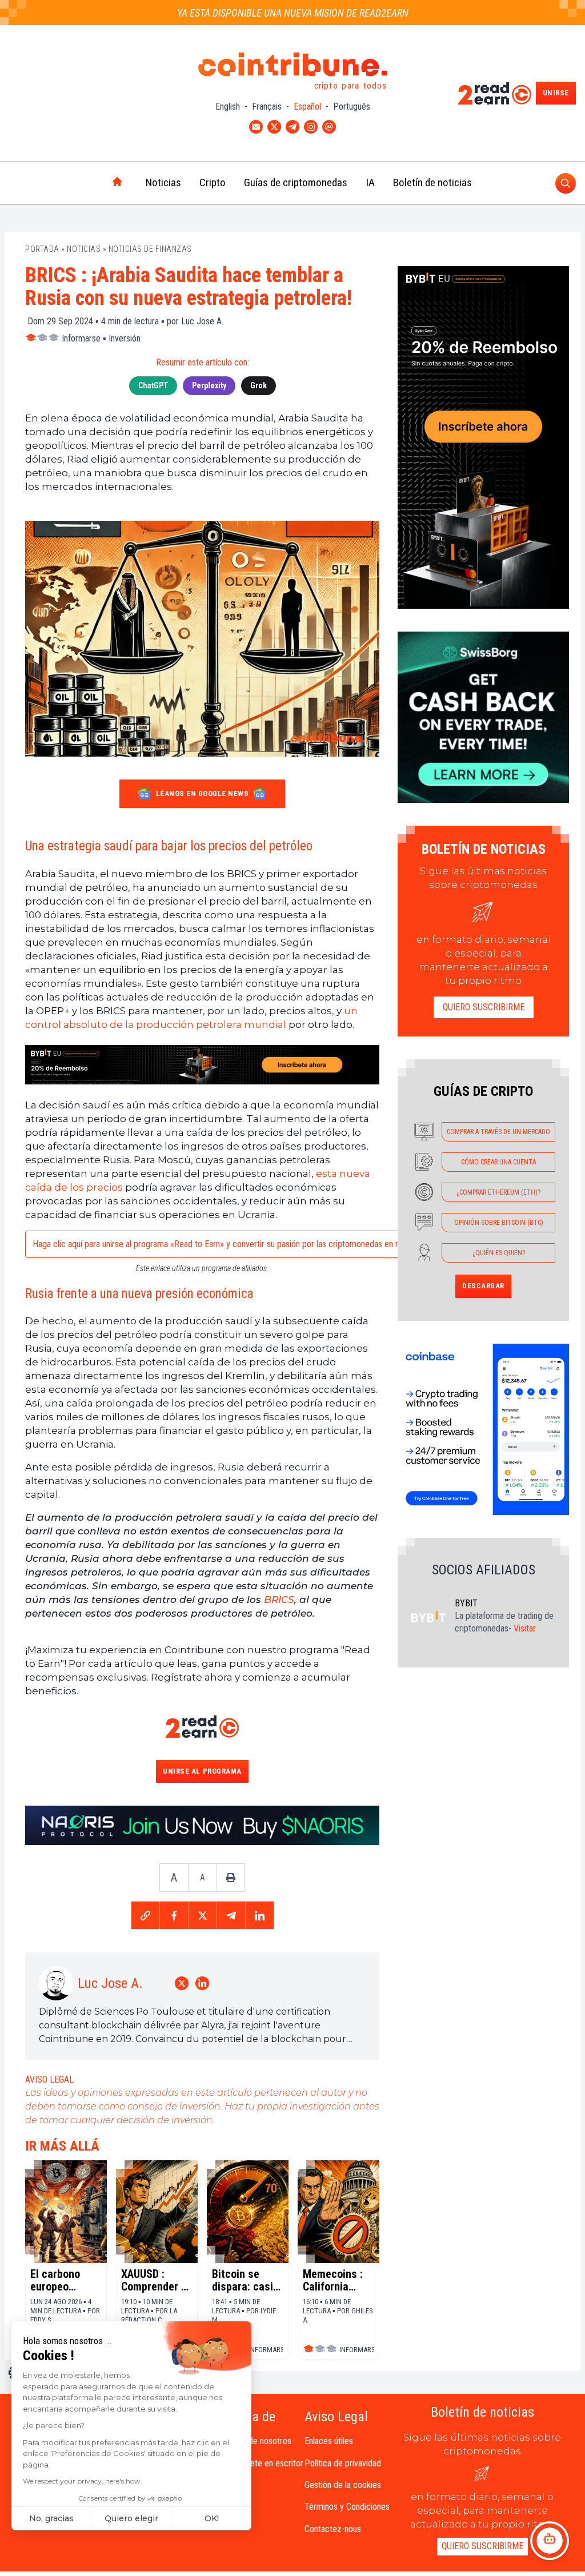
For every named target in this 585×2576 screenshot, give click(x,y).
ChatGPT (153, 385)
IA (370, 182)
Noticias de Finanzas (150, 249)
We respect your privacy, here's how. (83, 2481)
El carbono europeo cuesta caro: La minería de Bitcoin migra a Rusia (66, 2280)
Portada (42, 249)
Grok (259, 385)
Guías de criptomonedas (296, 182)
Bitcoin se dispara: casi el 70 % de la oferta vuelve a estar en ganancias (247, 2280)
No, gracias (51, 2518)
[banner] (202, 1065)
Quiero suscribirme (484, 1007)
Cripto (213, 182)
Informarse (81, 338)
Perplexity (209, 385)
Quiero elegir (131, 2518)
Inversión (125, 338)
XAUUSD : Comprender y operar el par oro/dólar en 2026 (154, 2280)
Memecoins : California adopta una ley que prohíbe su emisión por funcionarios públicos (338, 2280)
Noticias (163, 182)
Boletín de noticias (432, 182)
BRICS (279, 1600)
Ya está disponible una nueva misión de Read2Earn (293, 13)
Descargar (483, 1286)
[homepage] (93, 183)
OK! (212, 2518)
